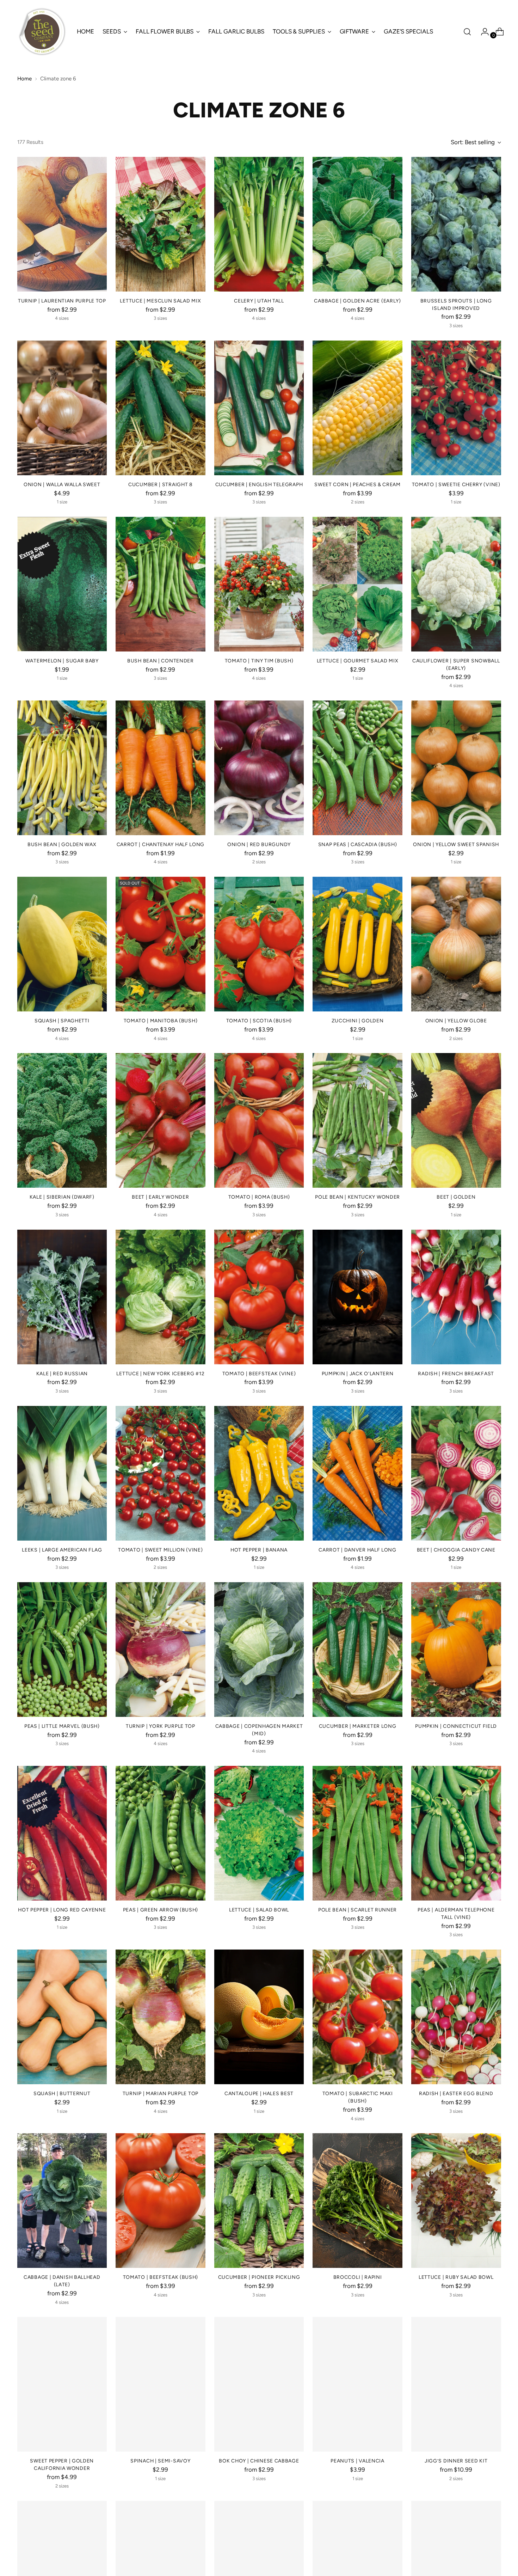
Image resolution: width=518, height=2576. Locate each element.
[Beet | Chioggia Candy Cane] (456, 1473)
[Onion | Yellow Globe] (456, 944)
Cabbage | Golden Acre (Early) (357, 301)
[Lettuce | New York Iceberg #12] (161, 1297)
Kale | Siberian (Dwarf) (62, 1197)
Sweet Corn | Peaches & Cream (357, 484)
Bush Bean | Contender (161, 661)
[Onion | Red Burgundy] (259, 768)
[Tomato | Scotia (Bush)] (259, 944)
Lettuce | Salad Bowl (259, 1910)
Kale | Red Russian (62, 1373)
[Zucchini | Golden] (357, 944)
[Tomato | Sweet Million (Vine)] (161, 1473)
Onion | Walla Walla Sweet (62, 484)
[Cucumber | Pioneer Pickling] (259, 2201)
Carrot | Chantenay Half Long (161, 844)
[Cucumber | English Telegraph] (259, 408)
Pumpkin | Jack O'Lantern (358, 1373)
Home (24, 79)
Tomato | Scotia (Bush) (259, 1021)
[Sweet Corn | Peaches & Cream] (357, 408)
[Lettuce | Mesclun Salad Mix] (161, 224)
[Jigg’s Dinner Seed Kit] (456, 2384)
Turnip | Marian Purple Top (161, 2093)
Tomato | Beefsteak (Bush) (161, 2277)
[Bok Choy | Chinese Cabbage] (259, 2384)
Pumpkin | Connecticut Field (456, 1726)
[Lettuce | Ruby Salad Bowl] (456, 2201)
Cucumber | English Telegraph (259, 484)
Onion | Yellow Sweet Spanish (456, 844)
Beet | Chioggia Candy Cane (456, 1550)
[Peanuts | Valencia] (357, 2384)
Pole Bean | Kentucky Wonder (357, 1197)
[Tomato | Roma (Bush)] (259, 1120)
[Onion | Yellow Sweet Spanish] (456, 768)
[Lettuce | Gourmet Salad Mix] (357, 584)
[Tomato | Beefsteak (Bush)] (161, 2201)
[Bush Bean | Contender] (161, 584)
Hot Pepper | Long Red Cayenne (62, 1910)
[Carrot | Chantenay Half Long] (161, 768)
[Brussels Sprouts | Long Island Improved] (456, 224)
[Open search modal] (467, 32)
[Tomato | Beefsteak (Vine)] (259, 1297)
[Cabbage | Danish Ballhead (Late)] (62, 2201)
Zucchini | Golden (358, 1021)
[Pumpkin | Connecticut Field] (456, 1650)
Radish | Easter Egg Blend (456, 2093)
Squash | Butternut (62, 2093)
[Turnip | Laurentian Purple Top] (62, 224)
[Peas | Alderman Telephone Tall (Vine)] (456, 1833)
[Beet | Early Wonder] (161, 1120)
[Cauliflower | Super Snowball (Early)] (456, 584)
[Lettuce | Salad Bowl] (259, 1833)
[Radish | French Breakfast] (456, 1297)
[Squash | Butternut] (62, 2017)
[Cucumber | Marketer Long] (357, 1650)
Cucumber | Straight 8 (161, 484)
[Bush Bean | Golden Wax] (62, 768)
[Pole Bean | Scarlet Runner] (357, 1833)
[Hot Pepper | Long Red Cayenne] (62, 1833)
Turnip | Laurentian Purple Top (62, 301)
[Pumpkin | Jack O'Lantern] (357, 1297)
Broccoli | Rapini (358, 2277)
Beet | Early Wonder (160, 1197)
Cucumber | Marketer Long (358, 1726)
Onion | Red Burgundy (259, 844)
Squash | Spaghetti (62, 1021)
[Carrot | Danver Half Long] (357, 1473)
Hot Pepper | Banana (259, 1550)
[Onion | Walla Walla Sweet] (62, 408)
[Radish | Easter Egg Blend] (456, 2017)
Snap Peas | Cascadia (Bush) (358, 844)
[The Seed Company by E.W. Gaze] (42, 32)
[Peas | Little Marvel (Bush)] (62, 1650)
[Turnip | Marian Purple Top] (161, 2017)
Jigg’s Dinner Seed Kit (456, 2461)
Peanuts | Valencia (357, 2461)
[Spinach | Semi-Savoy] (161, 2384)
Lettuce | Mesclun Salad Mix (160, 301)
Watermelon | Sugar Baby (62, 661)
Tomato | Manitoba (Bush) (161, 1021)
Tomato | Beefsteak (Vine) (259, 1373)
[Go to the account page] (482, 32)
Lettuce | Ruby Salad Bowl (456, 2277)
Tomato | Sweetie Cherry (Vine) (456, 484)
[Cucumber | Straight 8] (161, 408)
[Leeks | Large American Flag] (62, 1473)
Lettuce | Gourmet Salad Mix (358, 661)
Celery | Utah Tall (259, 301)
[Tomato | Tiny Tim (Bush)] (259, 584)
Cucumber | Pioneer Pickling (259, 2277)
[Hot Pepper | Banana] (259, 1473)
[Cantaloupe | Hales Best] (259, 2017)
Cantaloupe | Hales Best (259, 2093)
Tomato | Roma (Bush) (259, 1197)
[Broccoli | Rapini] (357, 2201)
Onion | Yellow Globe (456, 1021)
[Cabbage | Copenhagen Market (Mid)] (259, 1650)
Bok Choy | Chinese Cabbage (259, 2461)
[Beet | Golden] (456, 1120)
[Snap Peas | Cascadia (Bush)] (357, 768)
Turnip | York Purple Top (161, 1726)
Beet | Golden (456, 1197)
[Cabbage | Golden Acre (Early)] (357, 224)
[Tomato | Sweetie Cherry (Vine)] (456, 408)
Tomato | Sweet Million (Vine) (160, 1550)
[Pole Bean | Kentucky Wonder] (357, 1120)
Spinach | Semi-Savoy (160, 2461)
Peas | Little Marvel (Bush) (62, 1726)
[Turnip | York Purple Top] (161, 1650)
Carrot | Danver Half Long (357, 1550)
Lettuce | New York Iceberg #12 (160, 1373)
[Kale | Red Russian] (62, 1297)
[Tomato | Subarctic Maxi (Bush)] (357, 2017)
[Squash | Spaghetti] (62, 944)
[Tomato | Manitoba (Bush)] (161, 944)
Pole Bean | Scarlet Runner (357, 1910)
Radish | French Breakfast (456, 1373)
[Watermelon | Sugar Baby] (62, 584)
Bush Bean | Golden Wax (62, 844)
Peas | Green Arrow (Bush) (161, 1910)
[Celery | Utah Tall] (259, 224)
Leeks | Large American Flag (62, 1550)
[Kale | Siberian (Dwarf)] (62, 1120)
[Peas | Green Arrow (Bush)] (161, 1833)
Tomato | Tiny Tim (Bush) (259, 661)
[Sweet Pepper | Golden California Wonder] (62, 2384)
